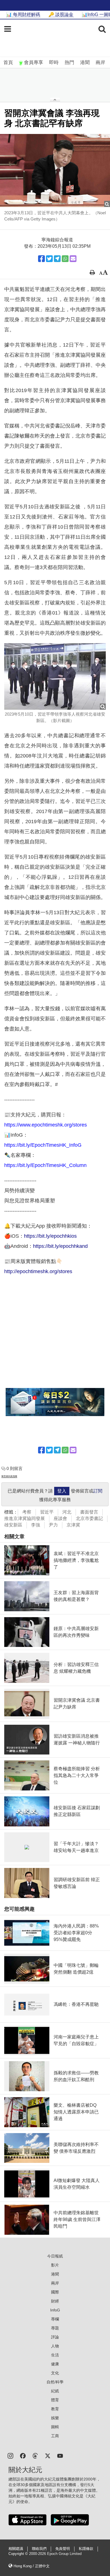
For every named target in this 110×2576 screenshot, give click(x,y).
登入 (62, 1491)
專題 (55, 2328)
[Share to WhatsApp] (65, 259)
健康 (55, 2364)
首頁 (8, 62)
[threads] (35, 2455)
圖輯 (55, 2427)
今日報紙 (55, 2256)
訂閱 (98, 1491)
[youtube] (60, 2455)
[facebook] (23, 2455)
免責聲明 (63, 2549)
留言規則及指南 (9, 1476)
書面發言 (89, 1512)
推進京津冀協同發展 (25, 1518)
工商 (55, 2436)
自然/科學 (55, 2382)
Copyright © (19, 2554)
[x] (48, 2455)
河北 (67, 1512)
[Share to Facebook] (41, 259)
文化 (55, 2373)
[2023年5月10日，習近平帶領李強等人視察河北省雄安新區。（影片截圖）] (55, 676)
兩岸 (100, 62)
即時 (54, 62)
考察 (27, 1512)
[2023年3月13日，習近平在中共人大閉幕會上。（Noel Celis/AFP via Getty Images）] (55, 170)
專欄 (55, 2319)
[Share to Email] (73, 259)
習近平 (47, 1512)
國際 (55, 2292)
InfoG (55, 2310)
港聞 (85, 62)
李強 (36, 1525)
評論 (55, 2337)
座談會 (60, 1518)
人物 (55, 2346)
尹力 (53, 1525)
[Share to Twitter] (49, 259)
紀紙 (55, 2391)
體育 (55, 2400)
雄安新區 (13, 1525)
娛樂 (55, 2418)
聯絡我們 (39, 2549)
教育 (55, 2409)
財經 (55, 2301)
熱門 (69, 62)
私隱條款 (86, 2549)
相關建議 (16, 2549)
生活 (55, 2355)
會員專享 (34, 62)
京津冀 (73, 1525)
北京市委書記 (89, 1518)
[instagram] (10, 2455)
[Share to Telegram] (57, 259)
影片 (55, 2265)
